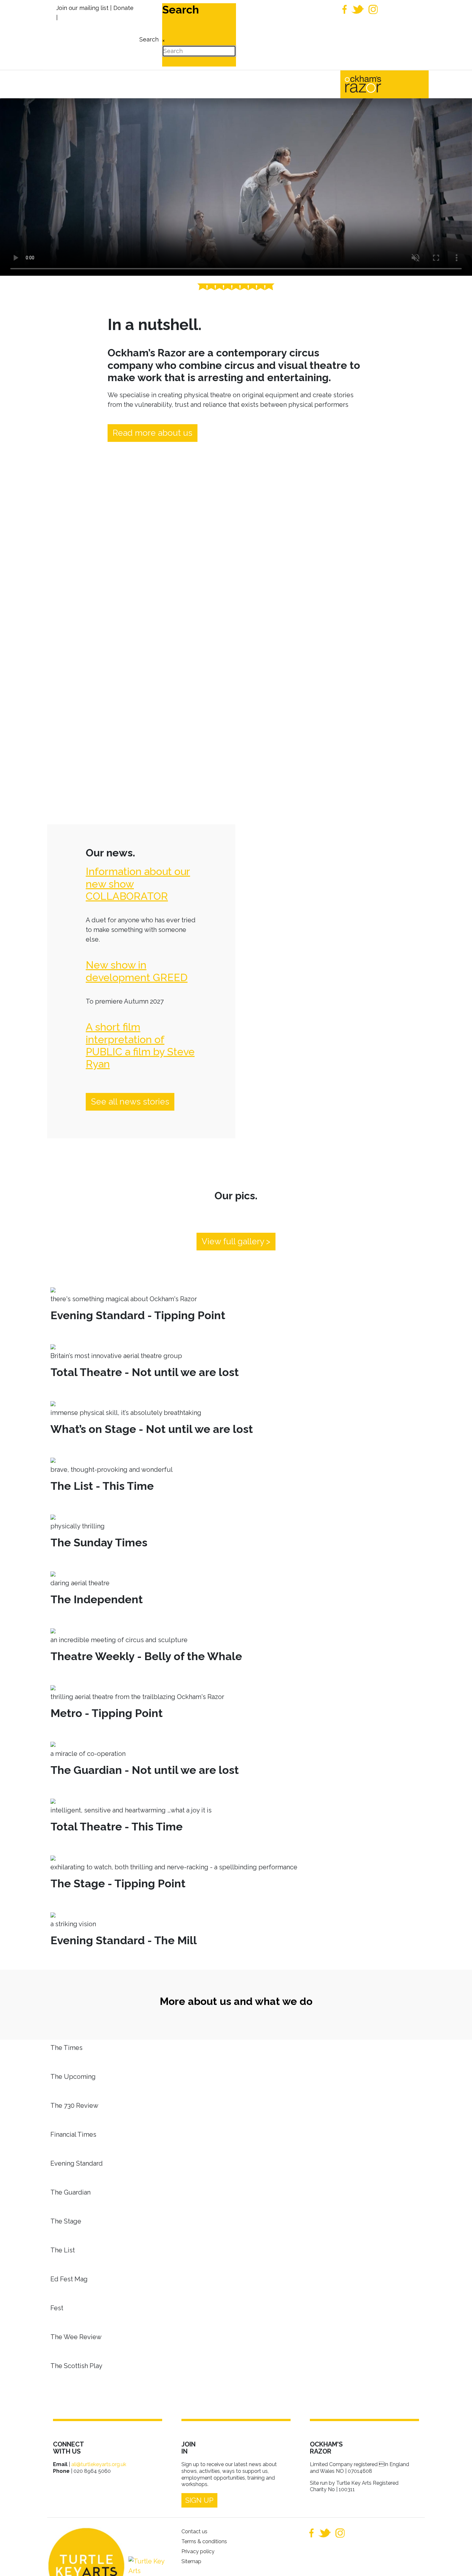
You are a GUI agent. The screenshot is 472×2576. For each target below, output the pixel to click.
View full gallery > (236, 1241)
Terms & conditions (204, 2541)
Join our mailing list (82, 8)
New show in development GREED (137, 971)
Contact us (194, 2531)
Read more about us (153, 433)
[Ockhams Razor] (376, 84)
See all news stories (130, 1102)
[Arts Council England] (147, 2566)
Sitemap (191, 2561)
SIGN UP (199, 2500)
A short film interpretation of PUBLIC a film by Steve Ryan (140, 1045)
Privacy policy (198, 2551)
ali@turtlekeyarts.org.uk (99, 2464)
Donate (123, 8)
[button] (458, 2562)
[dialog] (148, 35)
